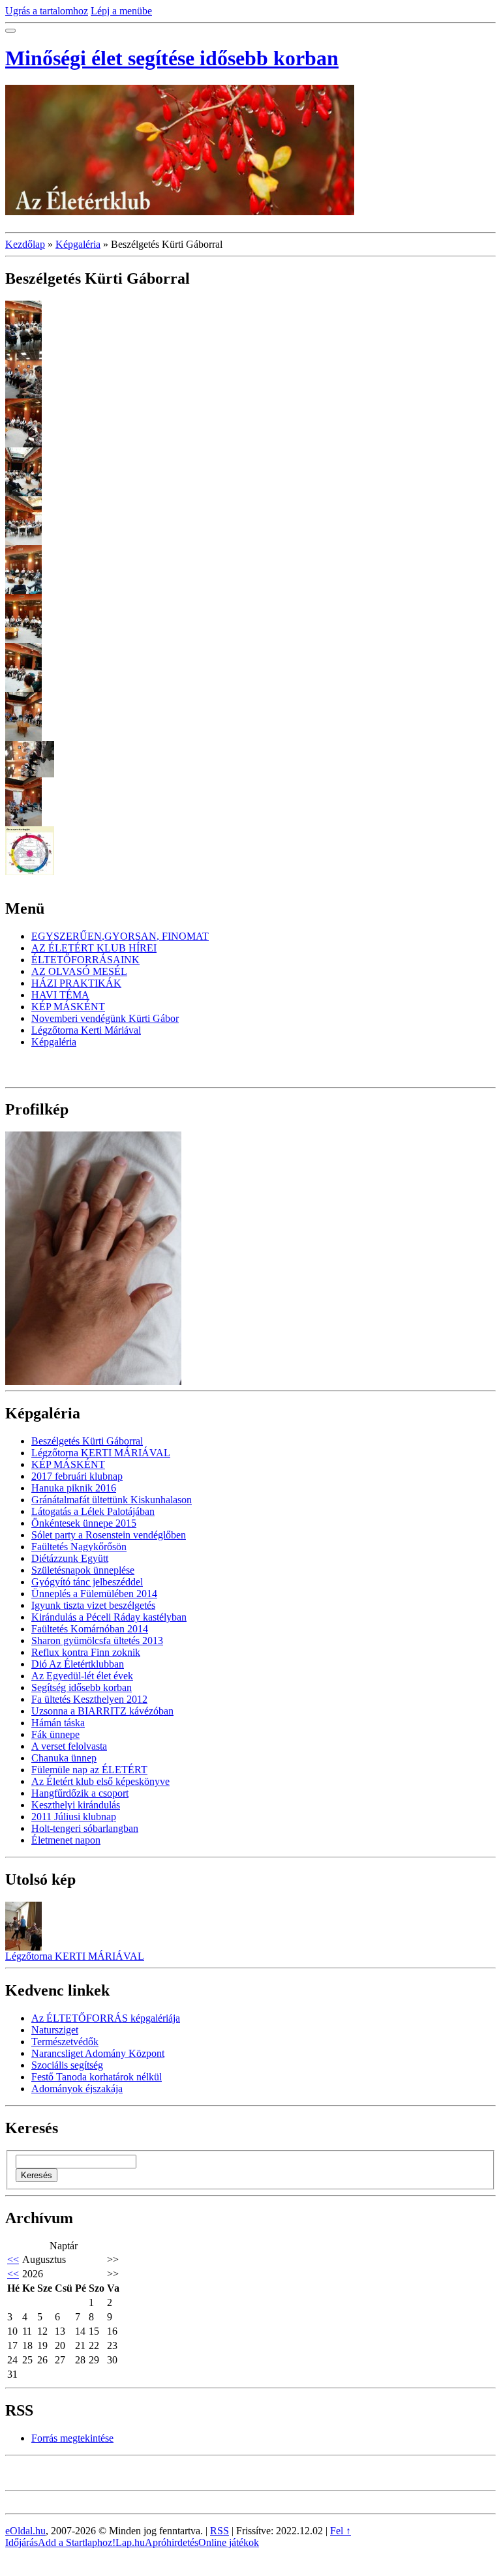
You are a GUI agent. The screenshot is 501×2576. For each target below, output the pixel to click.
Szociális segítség (67, 2065)
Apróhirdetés (172, 2542)
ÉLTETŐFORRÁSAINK (85, 960)
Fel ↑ (341, 2531)
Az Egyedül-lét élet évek (82, 1676)
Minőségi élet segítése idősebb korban (172, 58)
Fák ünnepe (55, 1734)
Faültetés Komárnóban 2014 (90, 1629)
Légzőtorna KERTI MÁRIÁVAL (101, 1453)
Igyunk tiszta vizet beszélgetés (93, 1605)
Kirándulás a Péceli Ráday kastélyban (109, 1617)
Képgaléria (78, 244)
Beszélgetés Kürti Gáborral (87, 1441)
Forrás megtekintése (72, 2438)
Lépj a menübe (121, 11)
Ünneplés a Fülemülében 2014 (94, 1594)
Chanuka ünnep (64, 1758)
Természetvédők (65, 2042)
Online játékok (229, 2542)
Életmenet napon (66, 1840)
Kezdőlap (25, 244)
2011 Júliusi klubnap (74, 1817)
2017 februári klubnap (77, 1476)
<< (13, 2259)
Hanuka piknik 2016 (74, 1488)
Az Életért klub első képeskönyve (100, 1781)
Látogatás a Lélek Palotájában (93, 1511)
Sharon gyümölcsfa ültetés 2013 (97, 1640)
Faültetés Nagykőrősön (79, 1547)
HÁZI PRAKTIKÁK (76, 983)
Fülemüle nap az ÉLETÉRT (89, 1770)
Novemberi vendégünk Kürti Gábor (105, 1018)
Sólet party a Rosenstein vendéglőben (109, 1535)
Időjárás (22, 2542)
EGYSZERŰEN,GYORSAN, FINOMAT (120, 936)
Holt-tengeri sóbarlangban (85, 1828)
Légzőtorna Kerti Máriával (86, 1030)
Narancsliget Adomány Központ (98, 2053)
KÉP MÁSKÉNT (68, 1007)
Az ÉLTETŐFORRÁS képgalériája (106, 2018)
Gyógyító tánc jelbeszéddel (87, 1582)
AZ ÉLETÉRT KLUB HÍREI (94, 948)
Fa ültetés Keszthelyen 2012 (89, 1699)
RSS (220, 2531)
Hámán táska (58, 1723)
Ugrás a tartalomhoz (47, 11)
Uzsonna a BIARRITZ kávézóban (102, 1711)
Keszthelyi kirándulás (76, 1805)
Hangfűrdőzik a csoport (80, 1793)
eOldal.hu (25, 2531)
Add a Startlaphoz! (77, 2542)
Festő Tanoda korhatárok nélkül (97, 2077)
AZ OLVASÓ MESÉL (79, 971)
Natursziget (55, 2030)
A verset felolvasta (69, 1746)
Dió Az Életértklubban (78, 1664)
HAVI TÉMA (60, 995)
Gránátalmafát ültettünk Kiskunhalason (112, 1500)
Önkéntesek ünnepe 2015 (84, 1523)
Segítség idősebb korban (82, 1687)
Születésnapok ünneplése (83, 1570)
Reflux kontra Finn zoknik (86, 1652)
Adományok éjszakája (77, 2089)
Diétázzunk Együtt (70, 1558)
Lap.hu (130, 2542)
